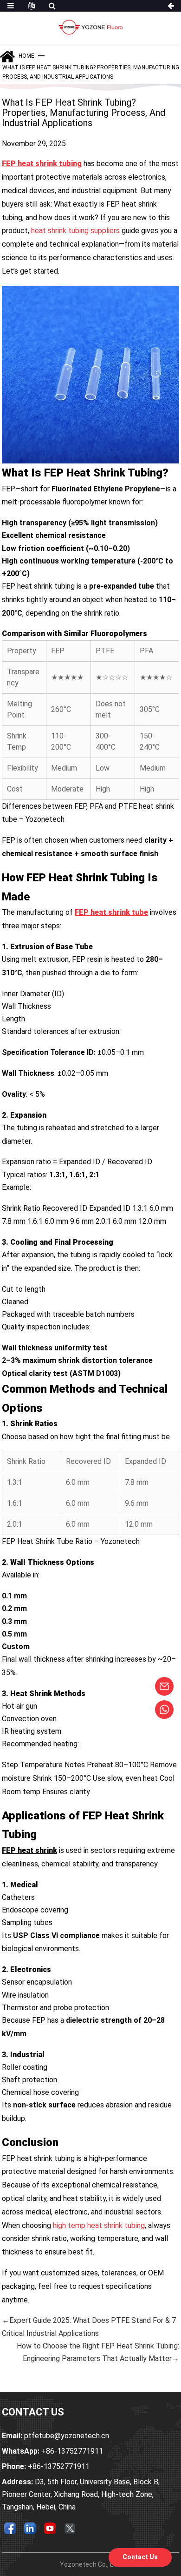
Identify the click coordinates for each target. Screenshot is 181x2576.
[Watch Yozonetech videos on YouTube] (50, 2528)
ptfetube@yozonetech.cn (55, 2436)
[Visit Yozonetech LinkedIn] (30, 2528)
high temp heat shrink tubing (99, 2225)
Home (26, 56)
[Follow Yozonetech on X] (70, 2528)
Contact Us (140, 2557)
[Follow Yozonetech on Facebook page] (10, 2528)
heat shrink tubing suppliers (75, 231)
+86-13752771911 (52, 2451)
